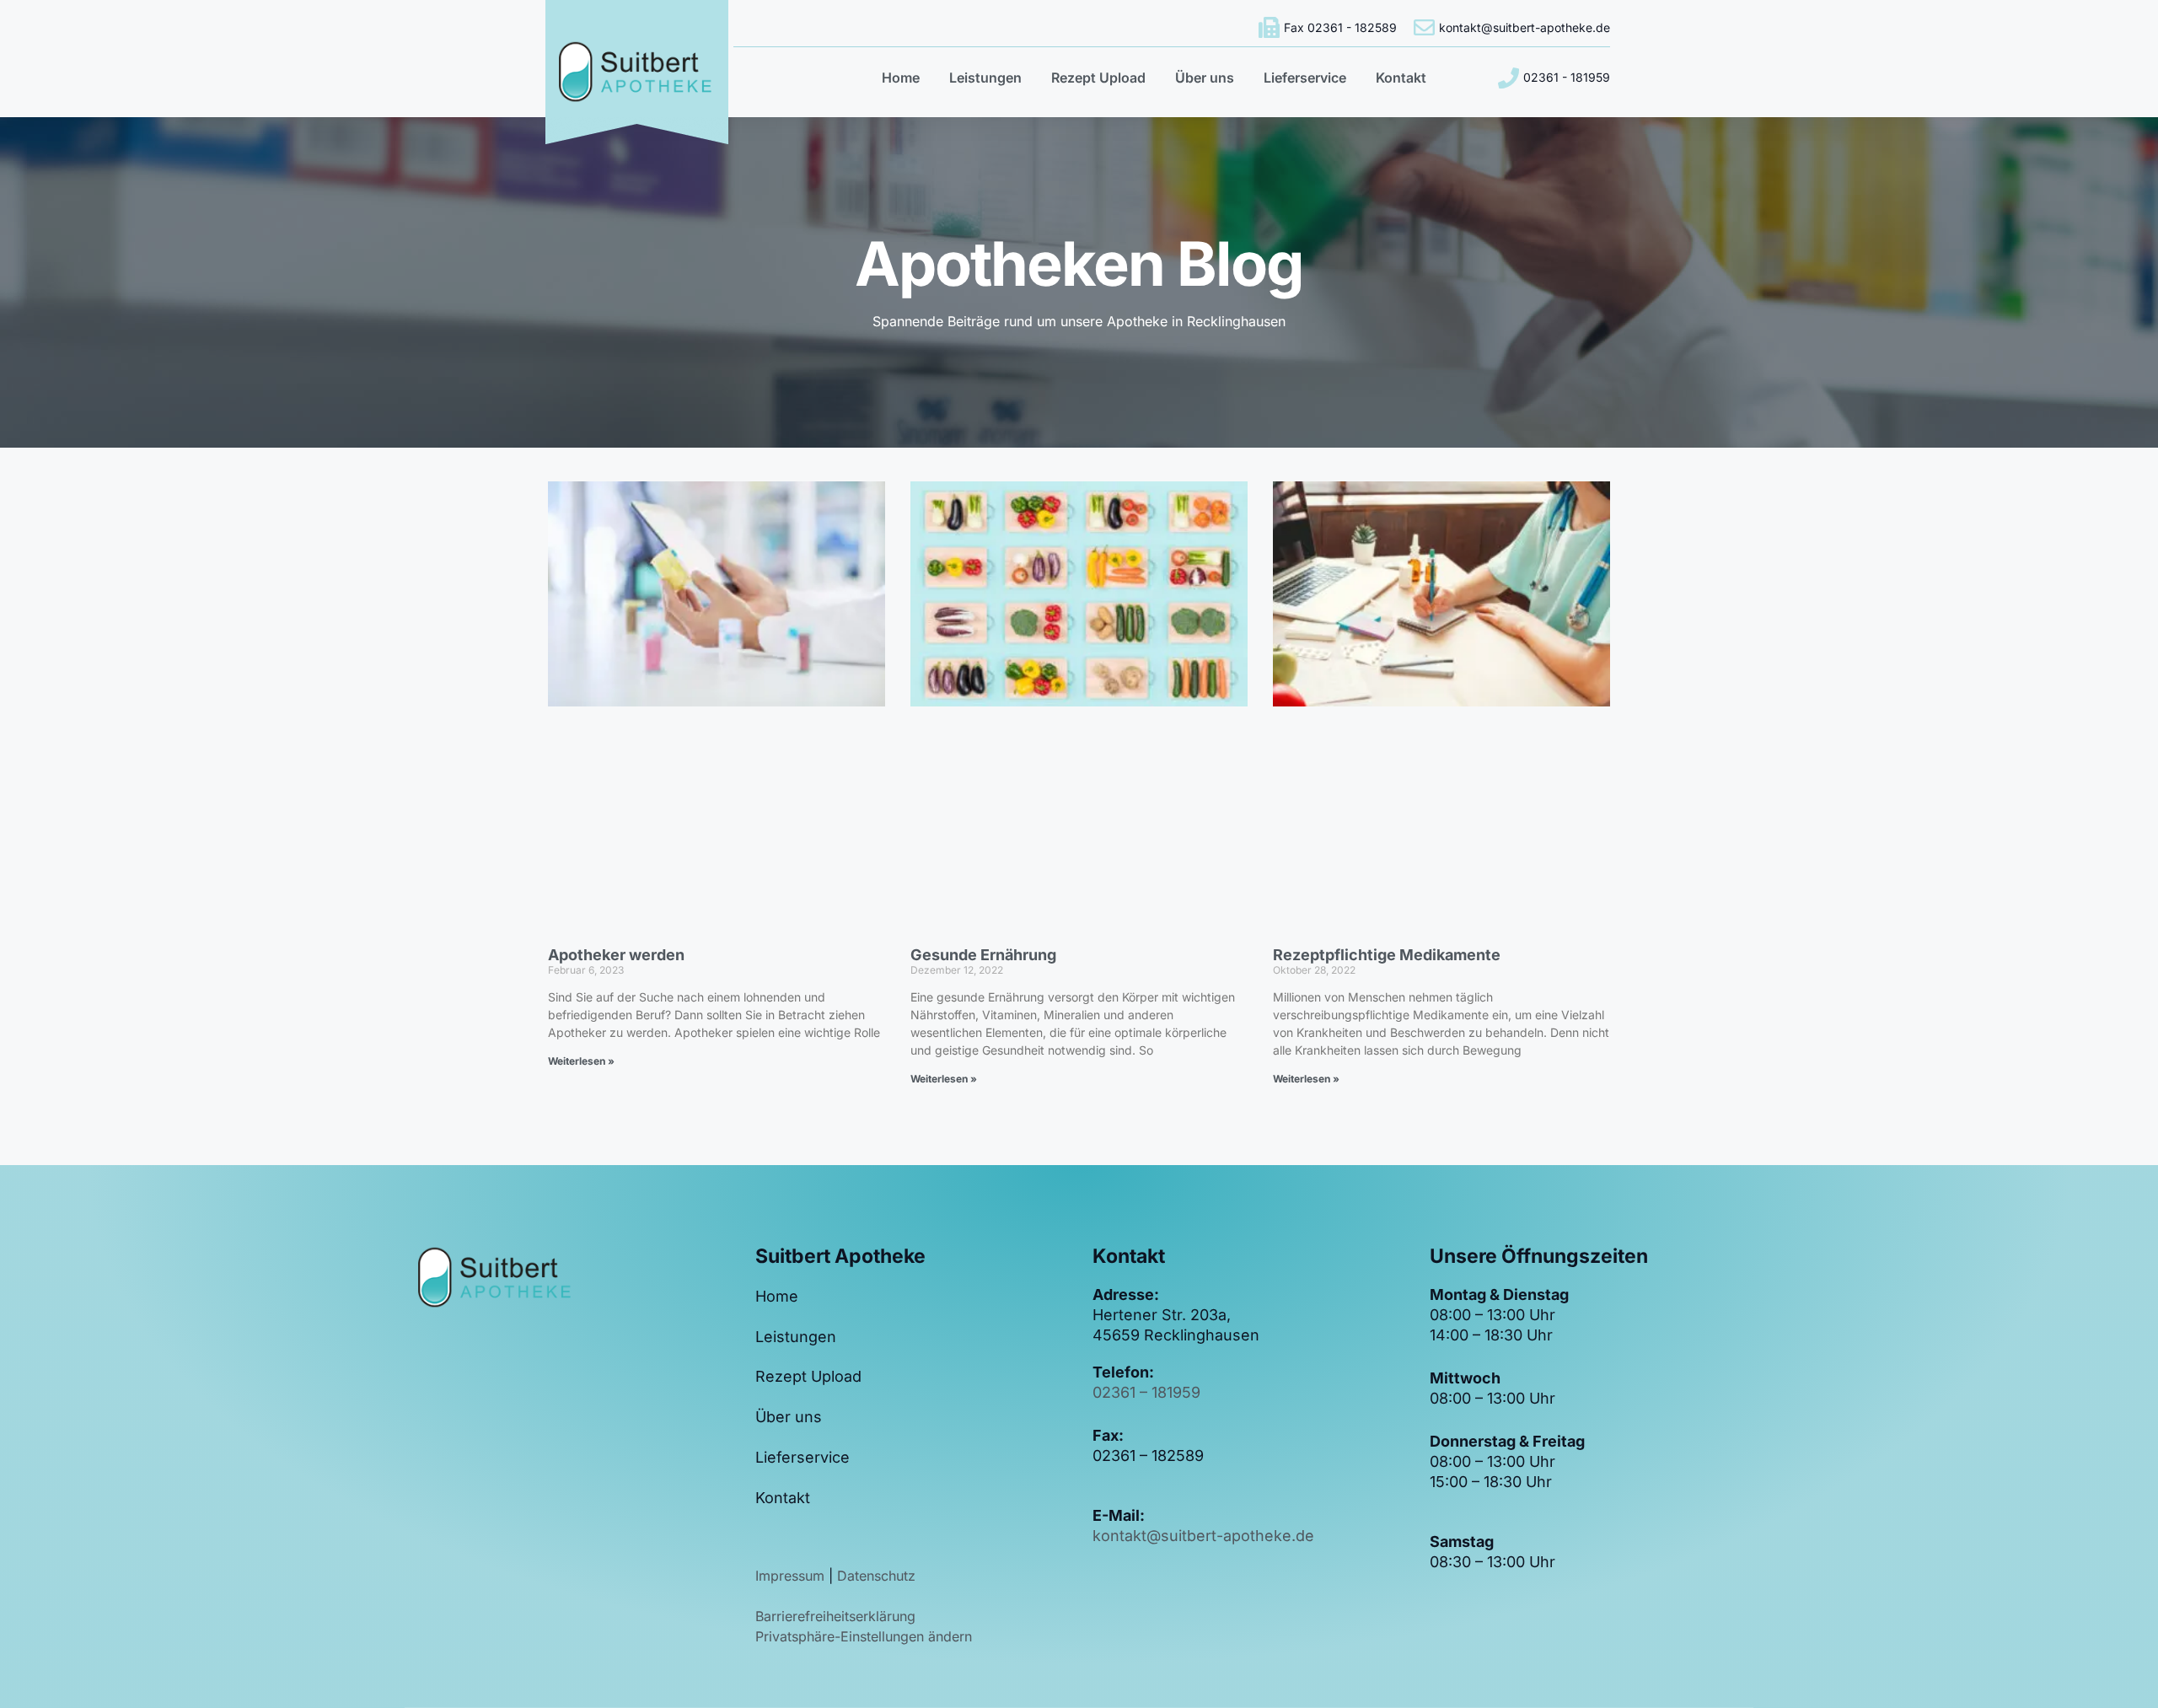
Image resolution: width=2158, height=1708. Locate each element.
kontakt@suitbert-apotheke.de (1203, 1536)
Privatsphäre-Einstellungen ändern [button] (864, 1636)
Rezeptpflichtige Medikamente (1387, 955)
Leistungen (985, 78)
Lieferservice (1305, 78)
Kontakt (1401, 78)
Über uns (1205, 78)
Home (901, 78)
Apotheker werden (616, 955)
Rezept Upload (1098, 78)
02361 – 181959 (1146, 1392)
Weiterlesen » (581, 1061)
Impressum (792, 1576)
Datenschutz (876, 1576)
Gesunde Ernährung (983, 955)
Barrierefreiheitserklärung (835, 1616)
